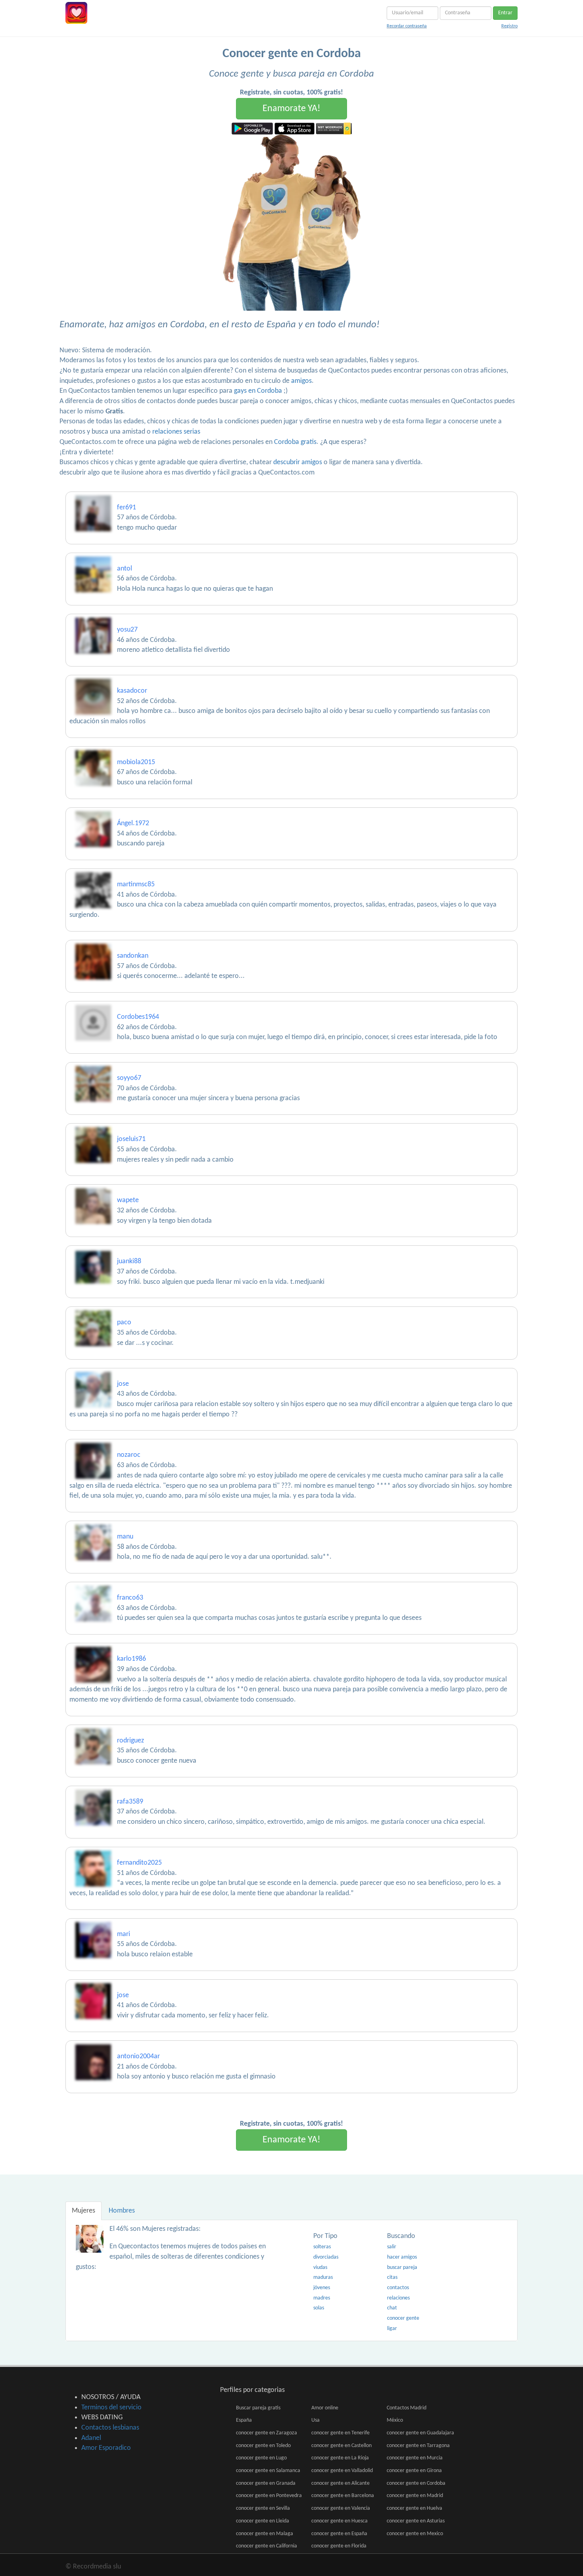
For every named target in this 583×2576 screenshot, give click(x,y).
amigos (301, 381)
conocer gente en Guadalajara (420, 2433)
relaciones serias (176, 432)
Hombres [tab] (122, 2211)
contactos (398, 2288)
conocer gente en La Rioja (340, 2458)
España (244, 2420)
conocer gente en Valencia (341, 2508)
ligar (392, 2329)
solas (319, 2308)
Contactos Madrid (407, 2408)
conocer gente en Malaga (265, 2534)
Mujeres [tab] (83, 2211)
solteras (322, 2247)
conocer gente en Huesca (339, 2521)
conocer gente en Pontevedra (269, 2496)
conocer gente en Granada (266, 2483)
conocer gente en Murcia (415, 2458)
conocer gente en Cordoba (416, 2483)
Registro (509, 26)
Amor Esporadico (106, 2448)
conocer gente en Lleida (263, 2521)
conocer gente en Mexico (415, 2534)
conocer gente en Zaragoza (267, 2433)
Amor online (325, 2408)
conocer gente (403, 2318)
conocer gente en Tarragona (418, 2446)
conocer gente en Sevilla (263, 2508)
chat (392, 2308)
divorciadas (326, 2257)
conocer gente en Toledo (263, 2446)
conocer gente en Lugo (261, 2458)
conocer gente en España (339, 2534)
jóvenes (322, 2288)
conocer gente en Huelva (414, 2508)
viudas (320, 2268)
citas (392, 2277)
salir (392, 2247)
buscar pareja (402, 2268)
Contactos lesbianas (110, 2428)
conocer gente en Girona (414, 2471)
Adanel (91, 2438)
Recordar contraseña (407, 26)
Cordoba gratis (295, 442)
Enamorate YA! (291, 109)
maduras (323, 2277)
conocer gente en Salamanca (268, 2471)
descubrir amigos (298, 462)
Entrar (505, 13)
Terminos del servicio (111, 2408)
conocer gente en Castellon (341, 2446)
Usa (315, 2420)
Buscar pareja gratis (258, 2408)
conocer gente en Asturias (416, 2521)
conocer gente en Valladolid (342, 2471)
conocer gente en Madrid (415, 2496)
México (395, 2420)
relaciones (398, 2298)
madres (322, 2298)
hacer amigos (402, 2257)
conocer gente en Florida (339, 2546)
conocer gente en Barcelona (343, 2496)
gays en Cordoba (258, 391)
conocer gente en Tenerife (340, 2433)
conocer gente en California (267, 2546)
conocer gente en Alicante (340, 2483)
